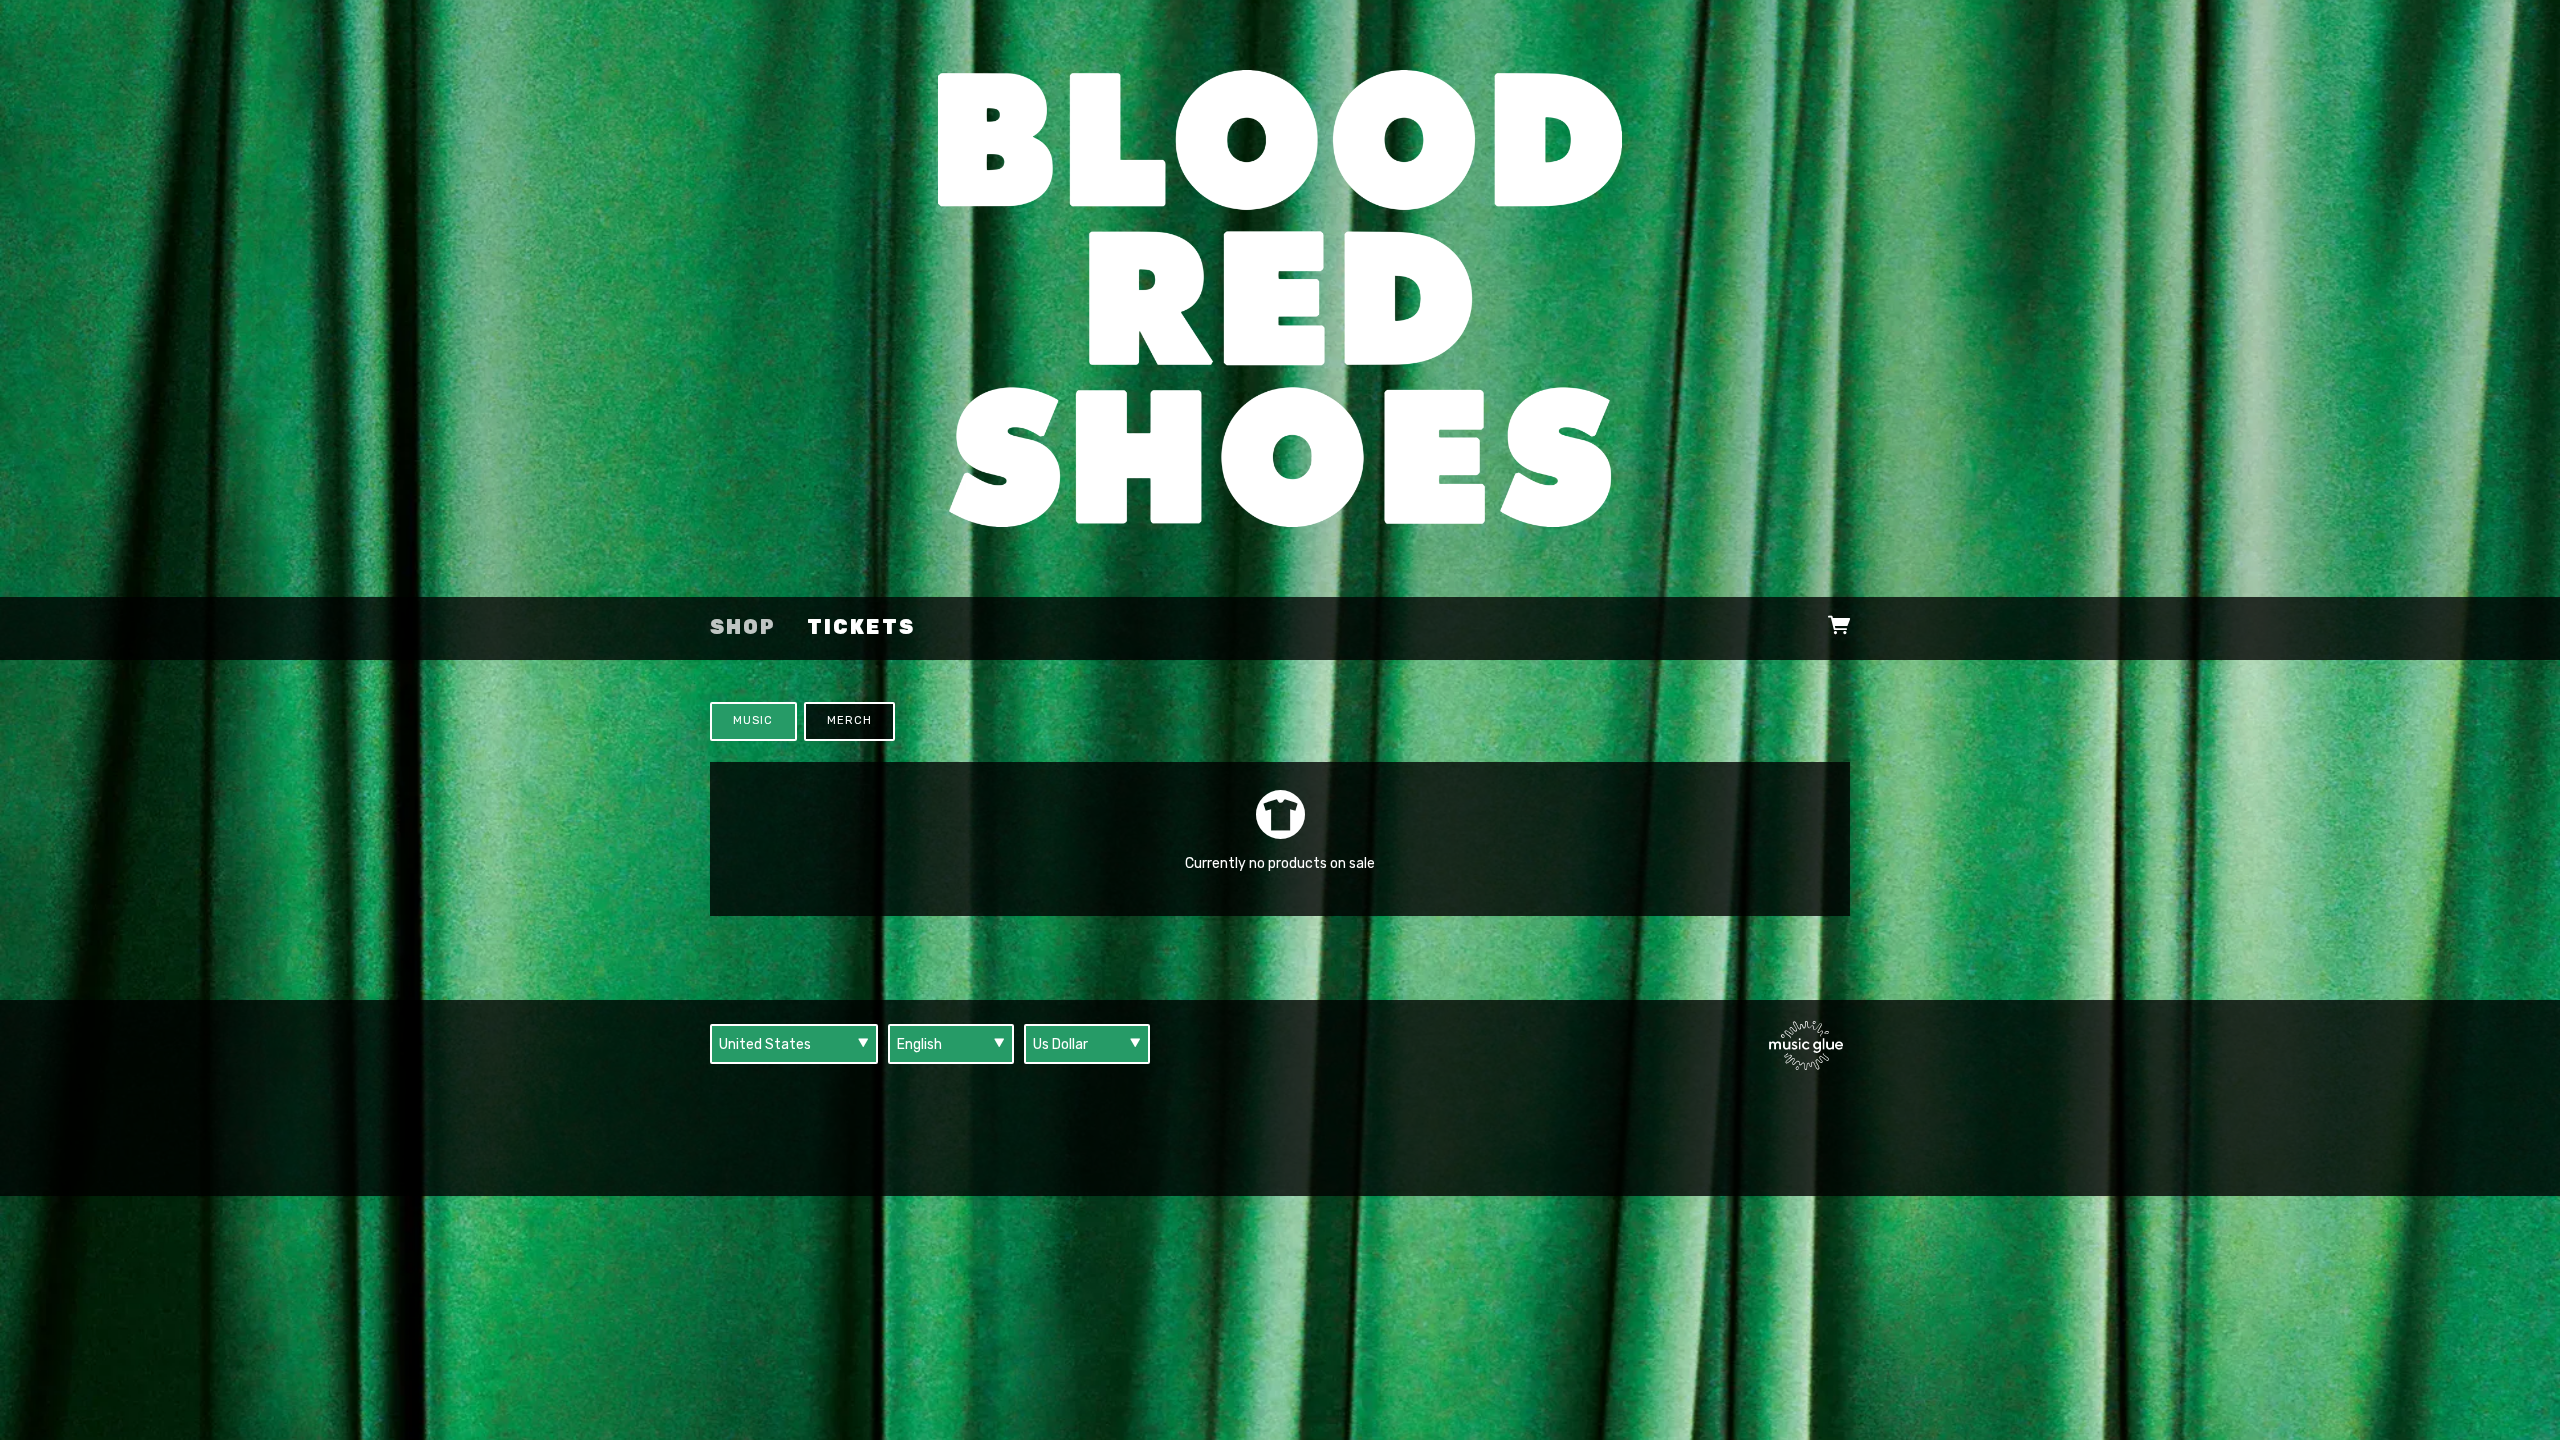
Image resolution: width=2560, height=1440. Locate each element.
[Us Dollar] (1087, 1044)
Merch (850, 720)
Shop (743, 628)
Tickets (861, 628)
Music (753, 720)
